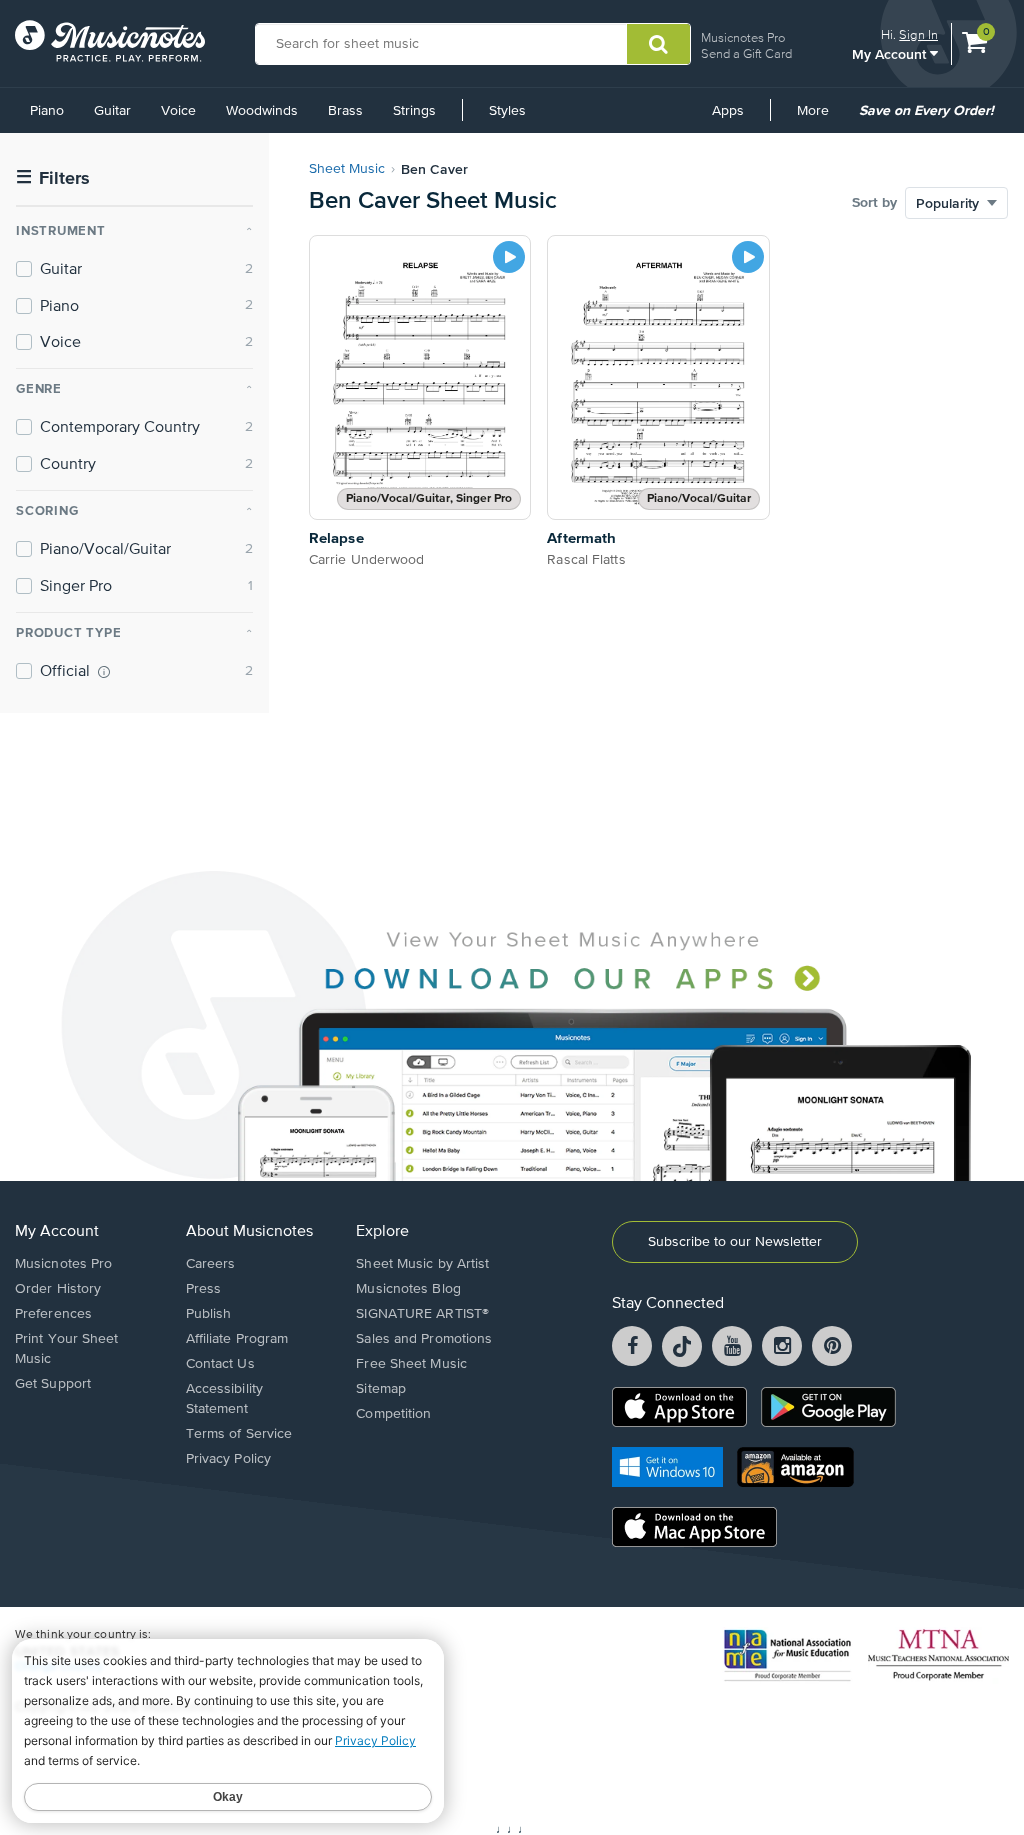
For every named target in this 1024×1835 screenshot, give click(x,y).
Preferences (53, 1314)
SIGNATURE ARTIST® (422, 1314)
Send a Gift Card (746, 53)
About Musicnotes (249, 1232)
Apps (728, 111)
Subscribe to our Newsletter (735, 1242)
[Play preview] (509, 257)
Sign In (918, 34)
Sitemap (381, 1389)
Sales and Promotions (424, 1339)
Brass (345, 111)
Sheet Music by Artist (422, 1264)
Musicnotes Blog (408, 1289)
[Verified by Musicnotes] (104, 672)
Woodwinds (262, 111)
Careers (211, 1264)
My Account (891, 53)
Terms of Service (239, 1434)
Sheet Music (347, 169)
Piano (47, 111)
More (820, 118)
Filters (53, 178)
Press (204, 1289)
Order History (58, 1289)
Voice (178, 111)
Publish (209, 1314)
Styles (507, 111)
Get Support (53, 1384)
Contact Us (220, 1364)
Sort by (874, 203)
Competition (393, 1414)
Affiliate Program (237, 1339)
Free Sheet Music (411, 1364)
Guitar (112, 111)
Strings (414, 111)
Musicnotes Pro (743, 37)
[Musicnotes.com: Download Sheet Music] (110, 41)
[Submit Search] (658, 44)
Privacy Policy (228, 1459)
